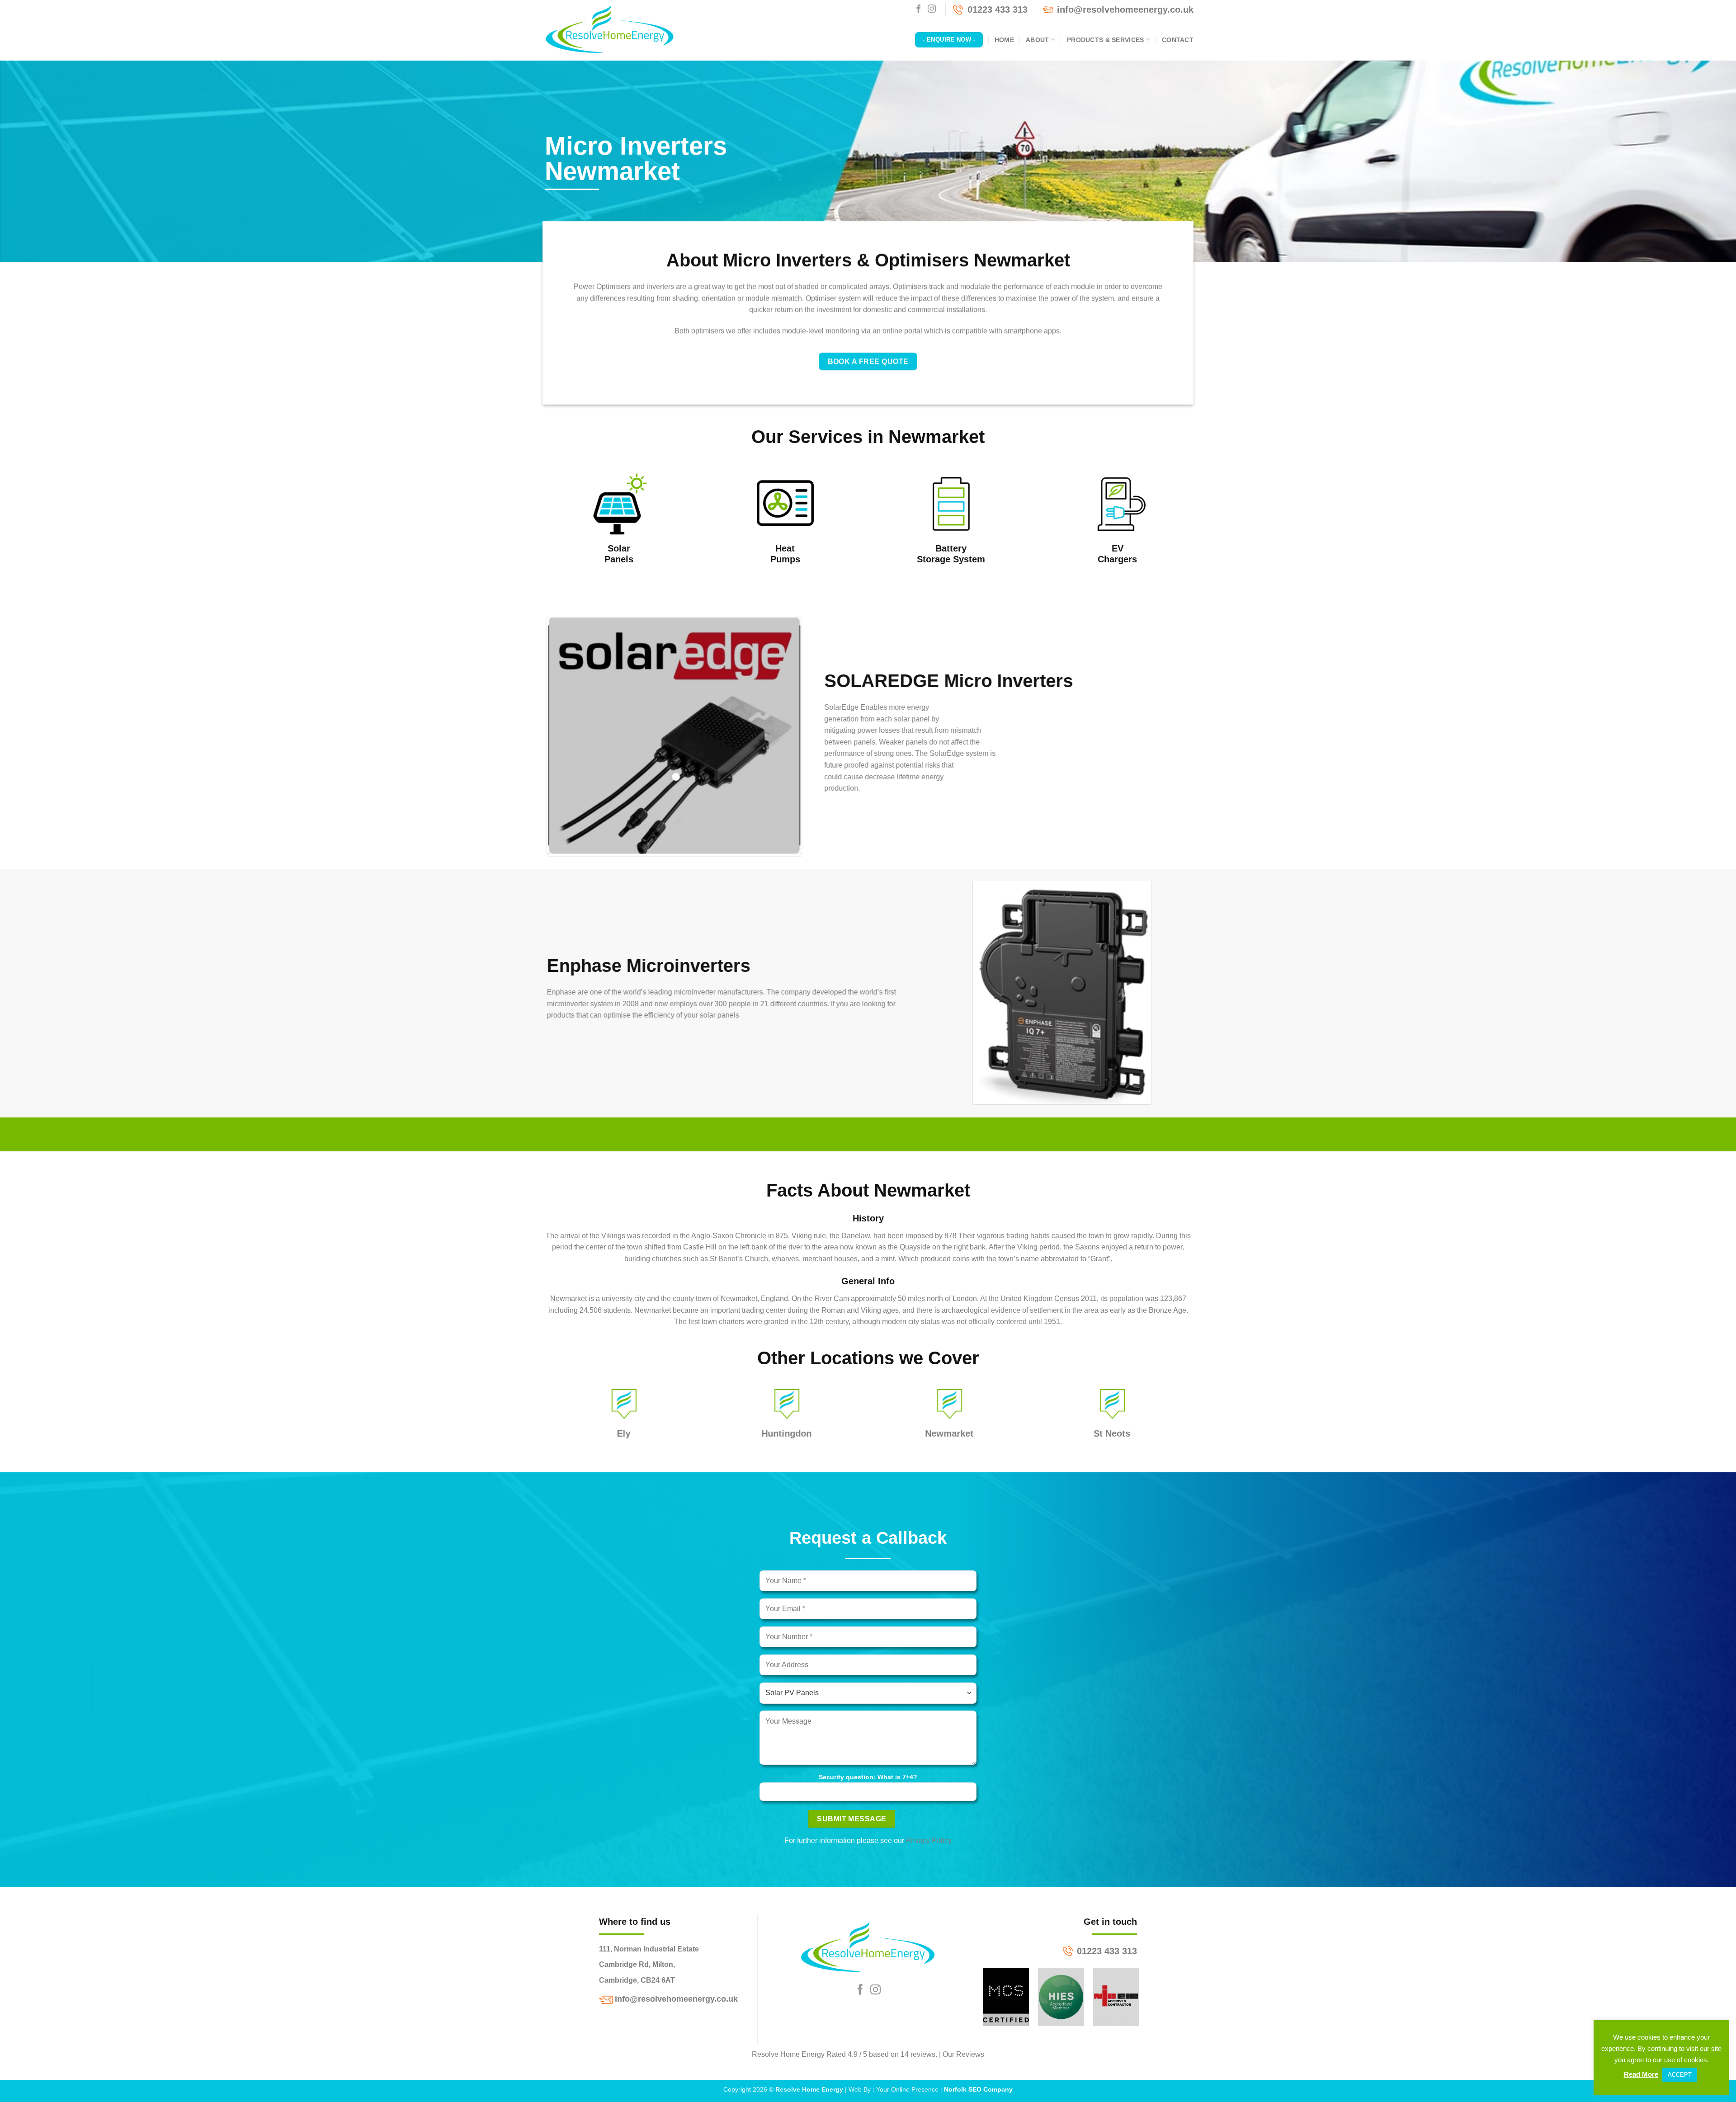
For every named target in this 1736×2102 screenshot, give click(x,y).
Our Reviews (963, 2054)
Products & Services (1105, 40)
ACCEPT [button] (1680, 2075)
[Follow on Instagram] (932, 9)
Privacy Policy (929, 1840)
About (1037, 40)
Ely (624, 1433)
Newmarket (950, 1433)
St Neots (1112, 1433)
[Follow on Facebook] (919, 9)
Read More (1641, 2074)
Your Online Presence (907, 2089)
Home (1004, 40)
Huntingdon (787, 1433)
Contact (1178, 40)
